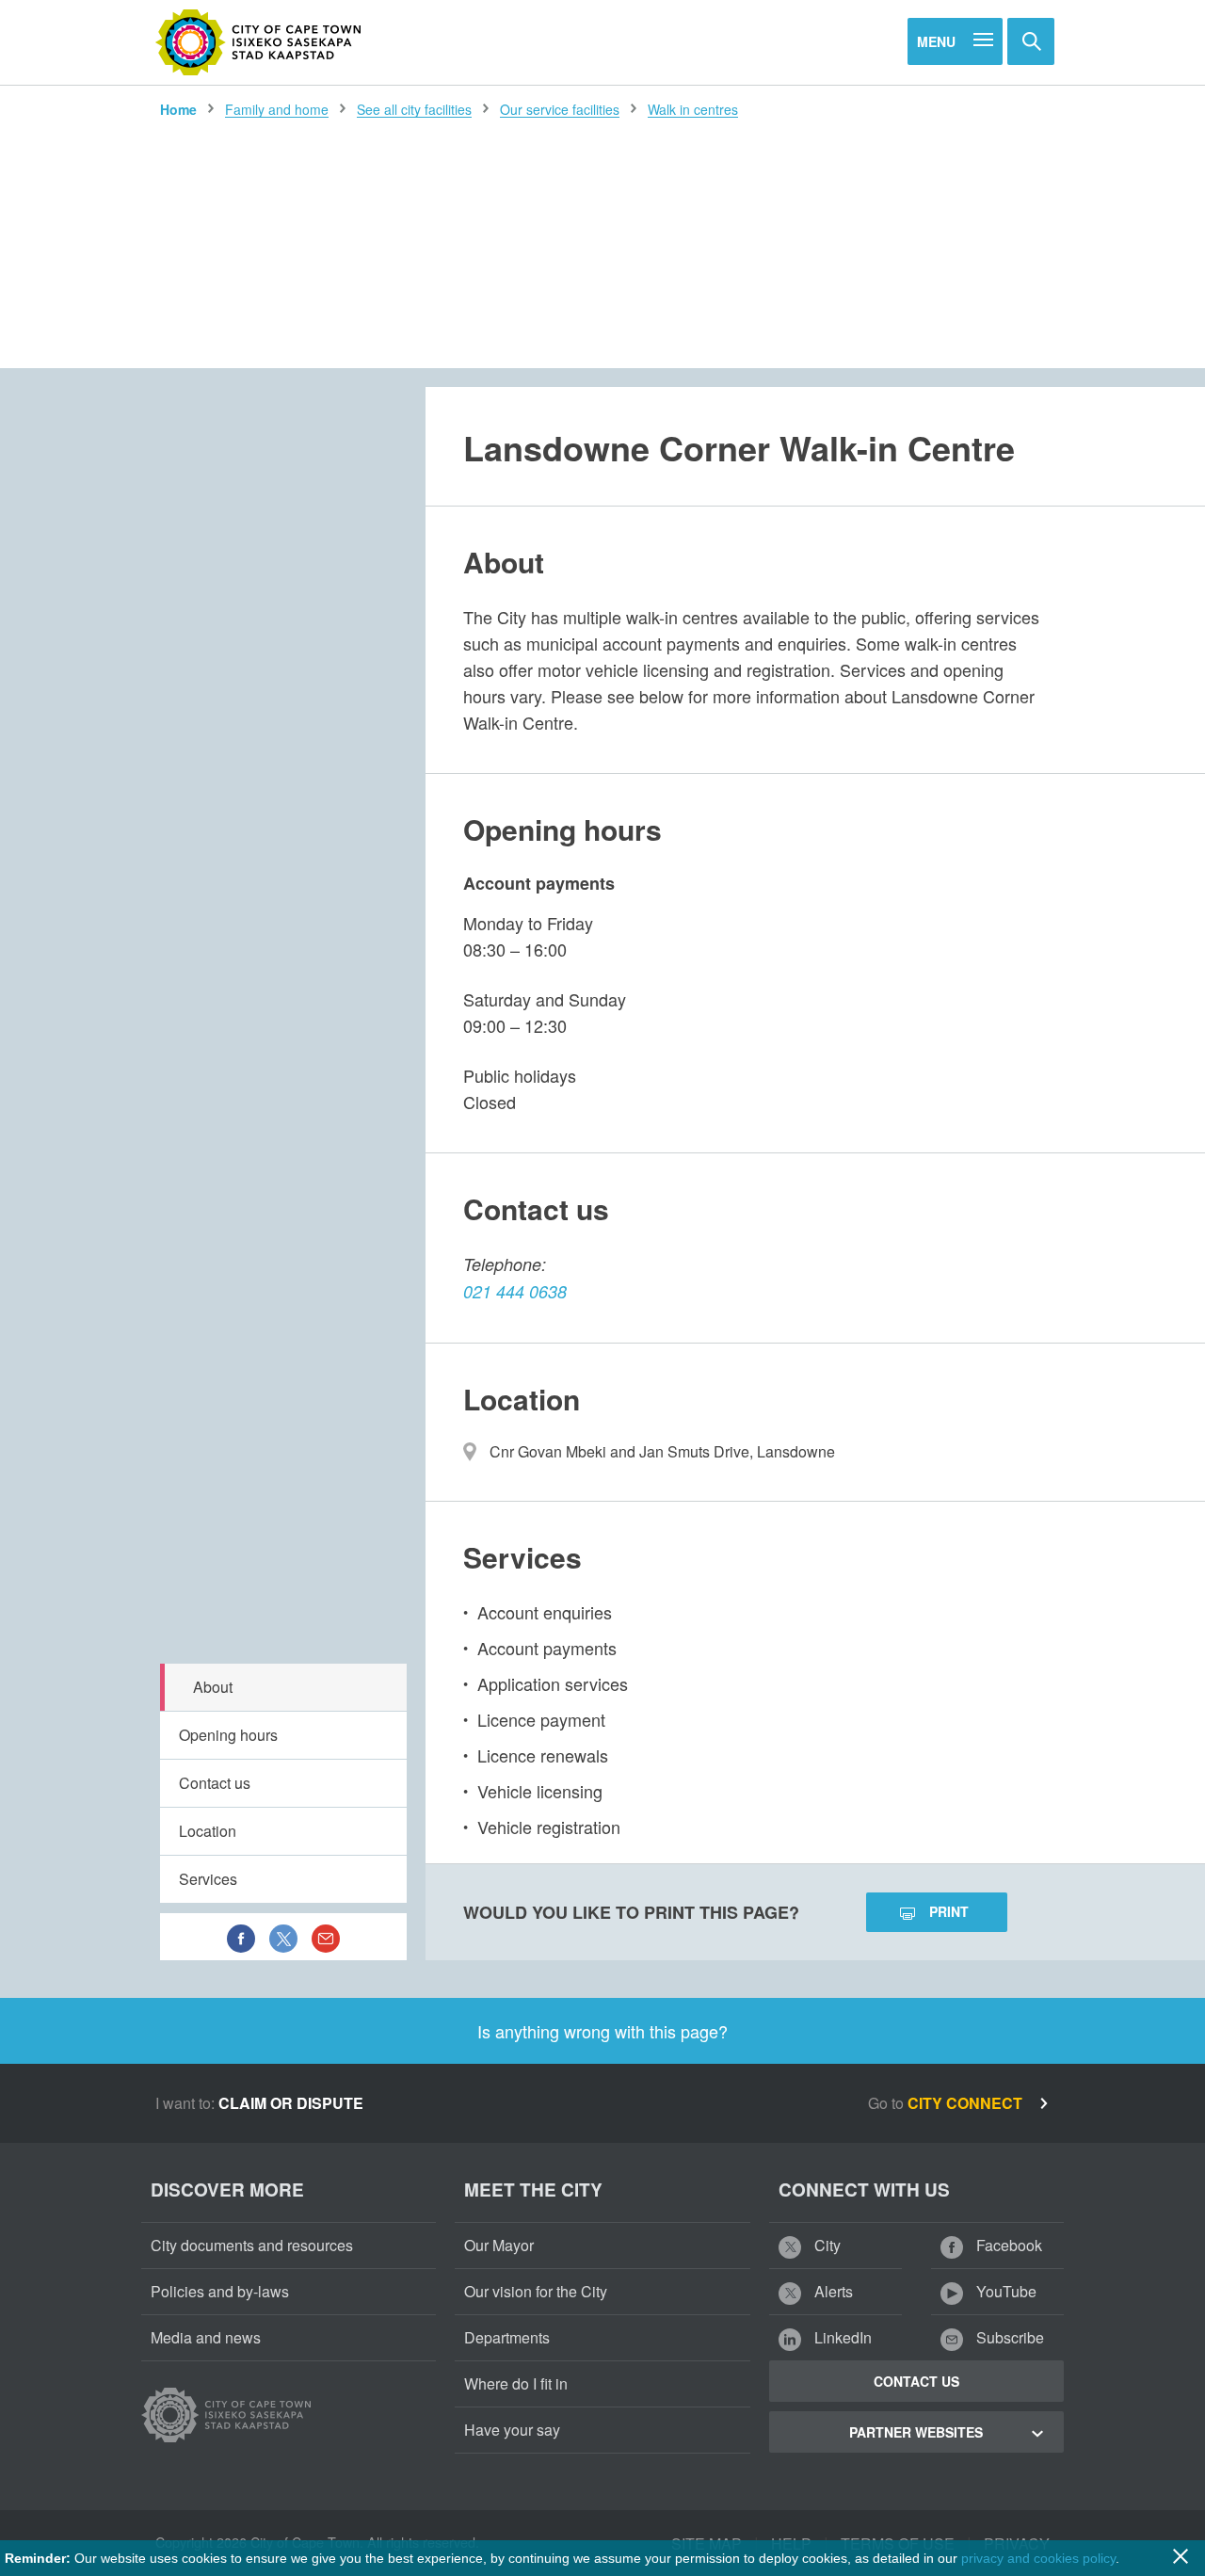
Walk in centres (693, 109)
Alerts (832, 2291)
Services (208, 1879)
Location (208, 1831)
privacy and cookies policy (1038, 2558)
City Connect (967, 2103)
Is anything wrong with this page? (602, 2031)
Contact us (215, 1783)
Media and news (206, 2337)
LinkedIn (841, 2337)
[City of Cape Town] (259, 42)
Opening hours (228, 1735)
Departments (507, 2337)
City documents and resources (252, 2245)
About (213, 1687)
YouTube (1004, 2291)
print (949, 1911)
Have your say (512, 2430)
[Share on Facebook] (241, 1937)
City (826, 2245)
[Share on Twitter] (283, 1937)
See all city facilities (414, 109)
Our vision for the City (536, 2291)
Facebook (1007, 2245)
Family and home (277, 109)
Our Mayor (499, 2245)
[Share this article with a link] (326, 1937)
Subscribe (1008, 2337)
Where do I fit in (516, 2383)
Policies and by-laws (220, 2291)
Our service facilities (560, 109)
